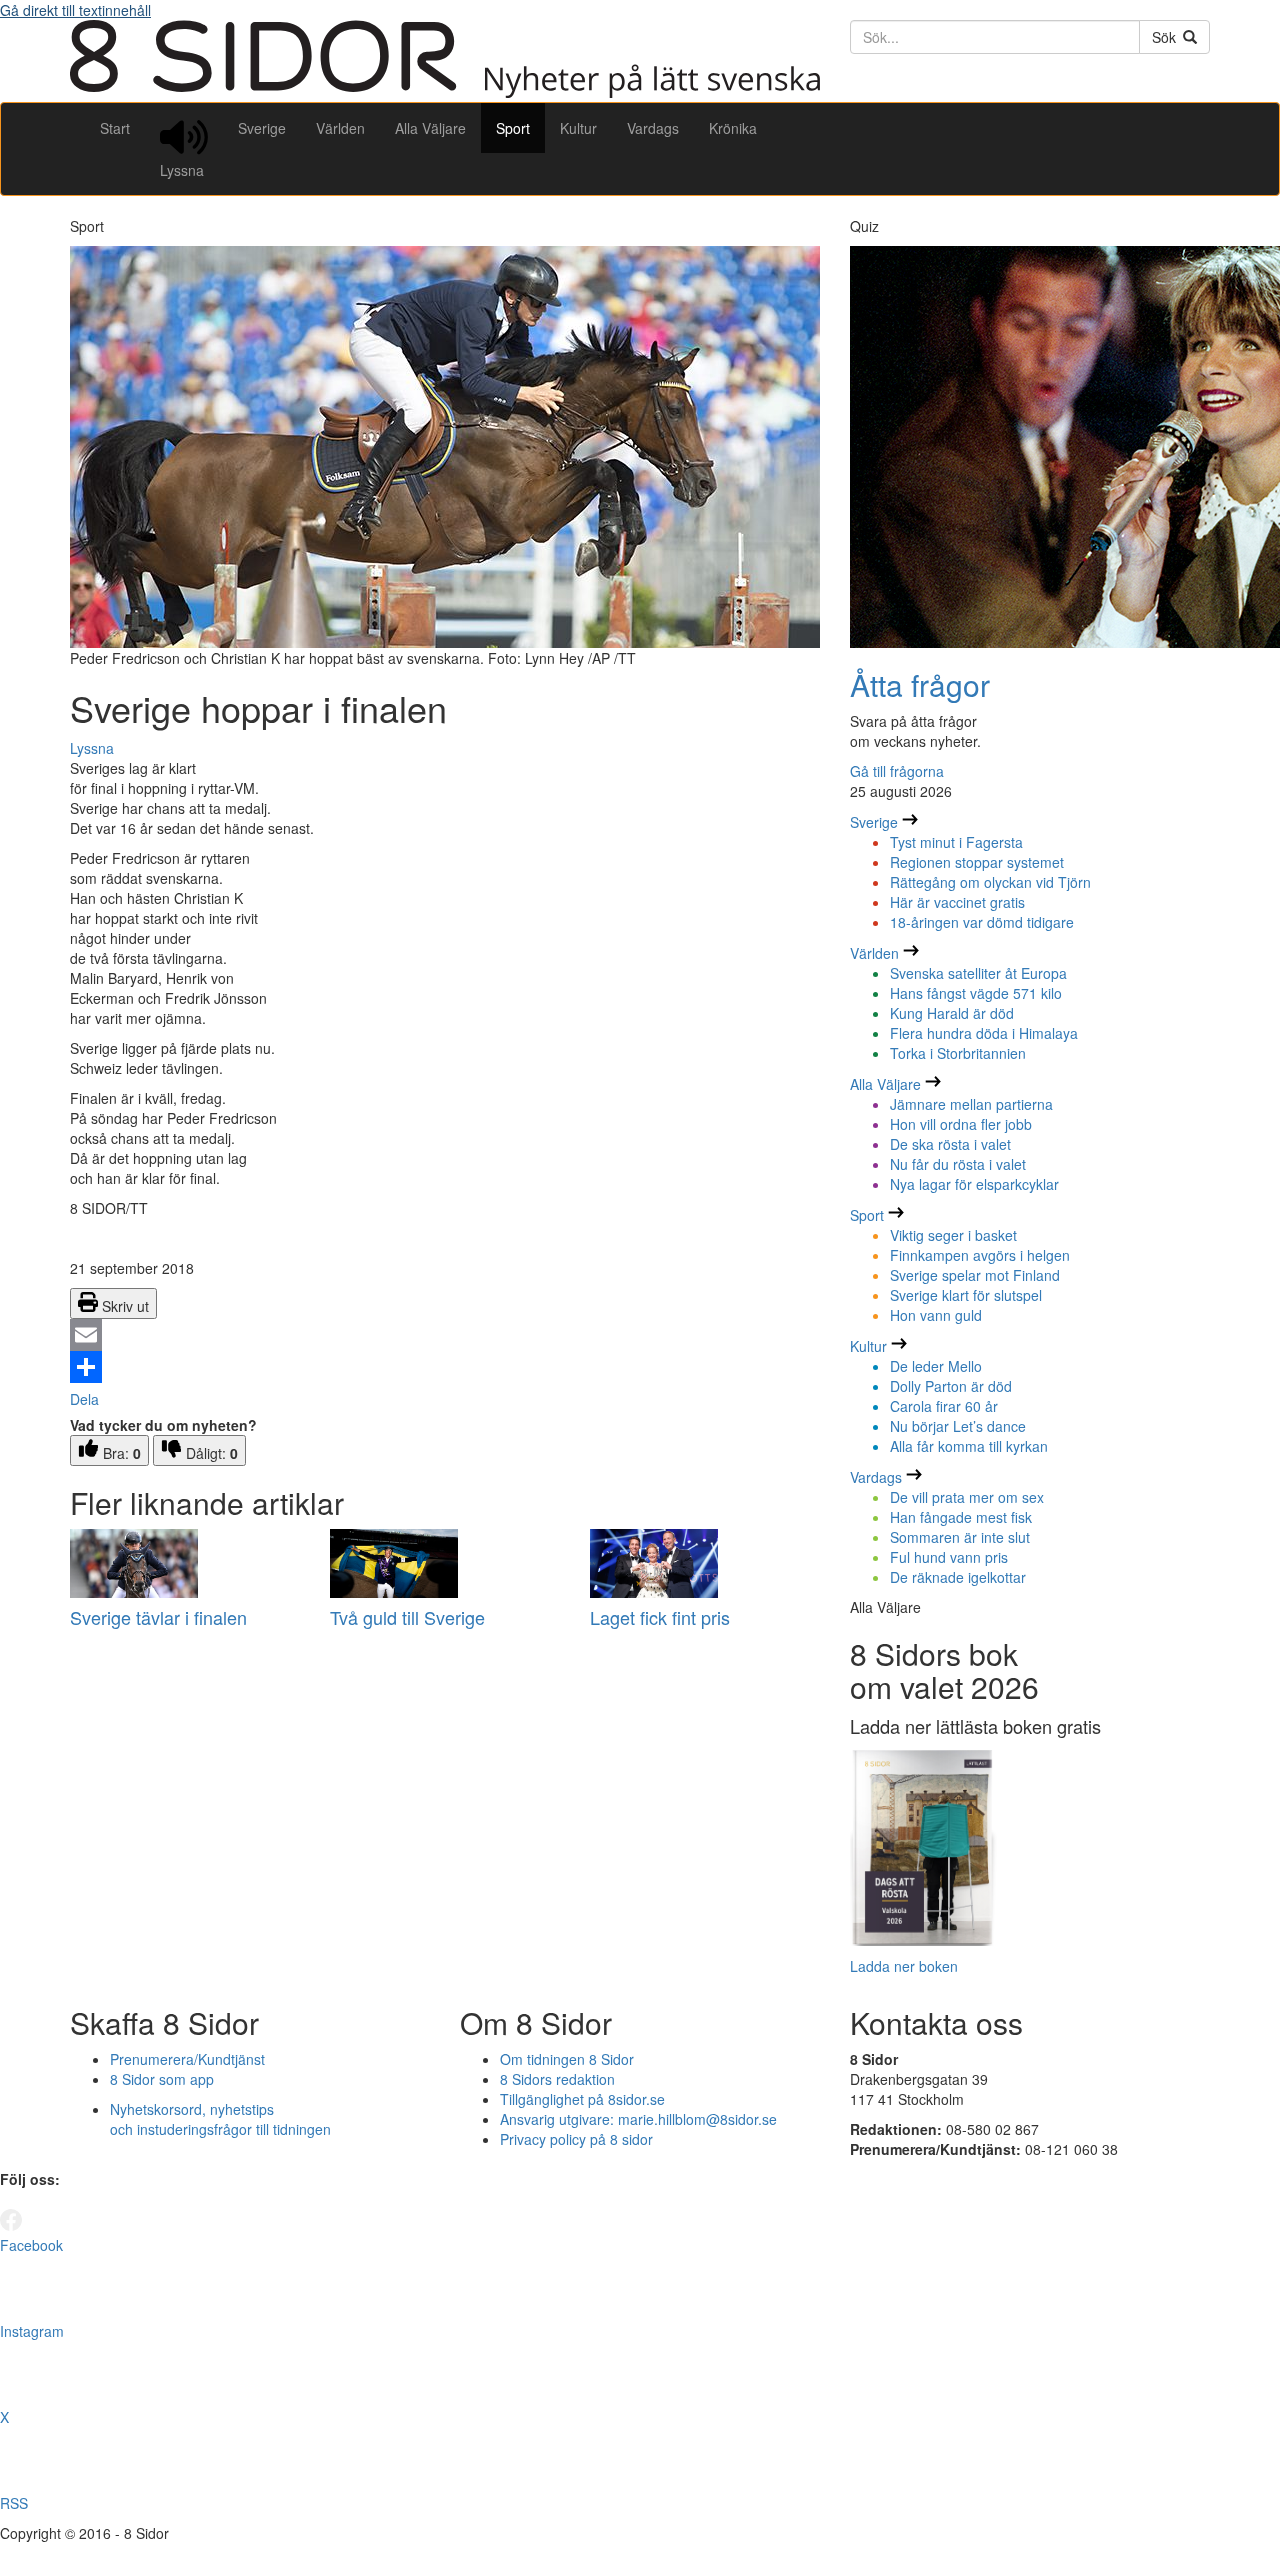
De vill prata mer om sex (967, 1497)
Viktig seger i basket (953, 1235)
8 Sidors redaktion (557, 2079)
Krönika (733, 128)
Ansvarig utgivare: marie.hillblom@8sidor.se (638, 2119)
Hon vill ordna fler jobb (961, 1124)
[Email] (445, 1335)
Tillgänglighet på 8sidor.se (582, 2099)
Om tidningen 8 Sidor (567, 2059)
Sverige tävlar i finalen (158, 1617)
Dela (84, 1399)
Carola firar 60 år (944, 1406)
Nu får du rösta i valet (958, 1164)
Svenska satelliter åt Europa (978, 973)
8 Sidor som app (162, 2079)
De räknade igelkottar (958, 1577)
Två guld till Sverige (407, 1617)
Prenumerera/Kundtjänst (187, 2059)
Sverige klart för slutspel (966, 1295)
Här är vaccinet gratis (957, 902)
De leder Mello (936, 1366)
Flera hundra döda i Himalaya (984, 1033)
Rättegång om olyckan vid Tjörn (990, 882)
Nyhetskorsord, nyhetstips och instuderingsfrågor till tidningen (220, 2119)
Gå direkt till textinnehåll (75, 10)
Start (115, 128)
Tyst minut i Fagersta (956, 842)
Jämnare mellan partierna (971, 1104)
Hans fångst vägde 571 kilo (976, 993)
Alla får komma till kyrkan (969, 1446)
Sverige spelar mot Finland (975, 1275)
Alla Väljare (430, 128)
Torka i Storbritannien (958, 1053)
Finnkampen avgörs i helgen (980, 1255)
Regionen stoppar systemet (977, 862)
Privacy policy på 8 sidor (576, 2139)
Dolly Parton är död (951, 1386)
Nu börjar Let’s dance (958, 1426)
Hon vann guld (936, 1315)
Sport (513, 128)
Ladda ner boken (904, 1966)
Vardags (653, 128)
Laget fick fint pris (660, 1617)
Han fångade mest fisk (961, 1517)
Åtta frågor (920, 684)
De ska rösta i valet (950, 1144)
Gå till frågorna (897, 771)
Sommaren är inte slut (960, 1537)
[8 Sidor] (445, 92)
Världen (340, 128)
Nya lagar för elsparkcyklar (974, 1184)
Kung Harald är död (952, 1013)
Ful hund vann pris (949, 1557)
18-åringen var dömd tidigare (982, 922)
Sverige (262, 128)
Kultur (578, 128)
